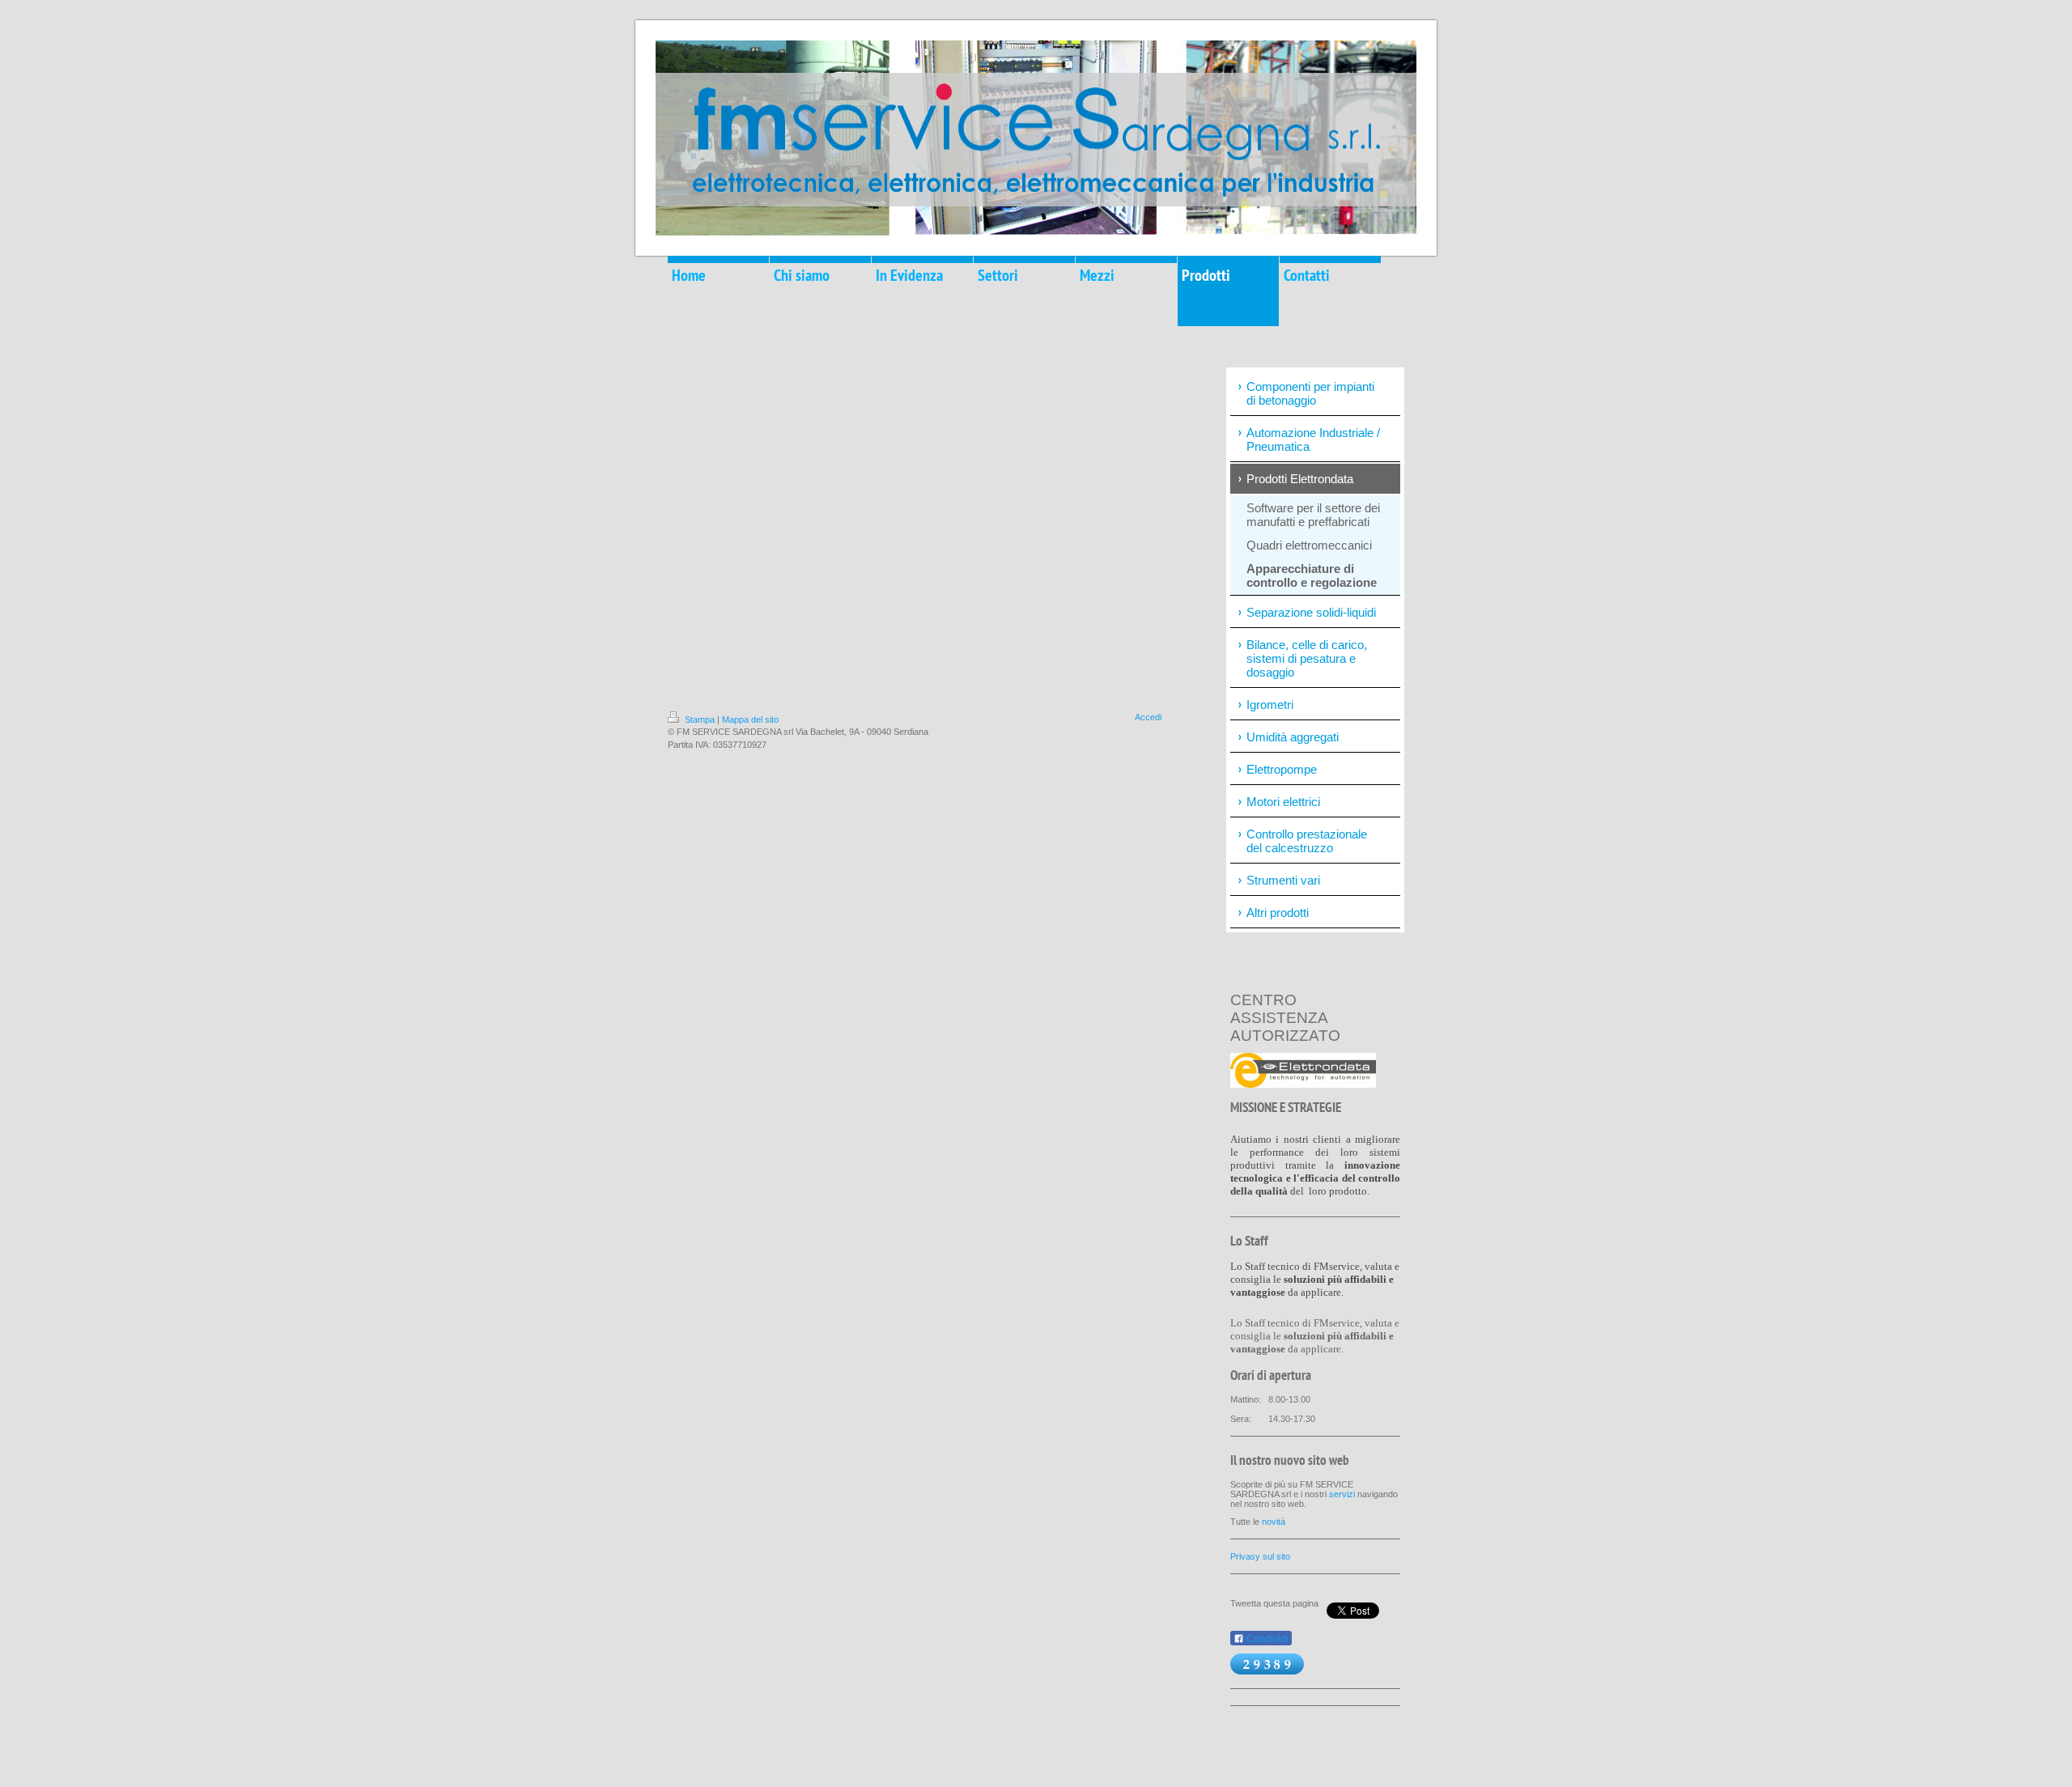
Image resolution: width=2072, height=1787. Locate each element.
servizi (1342, 1494)
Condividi (1266, 1639)
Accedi (1148, 717)
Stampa (700, 719)
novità (1274, 1522)
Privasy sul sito (1260, 1556)
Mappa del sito (750, 719)
